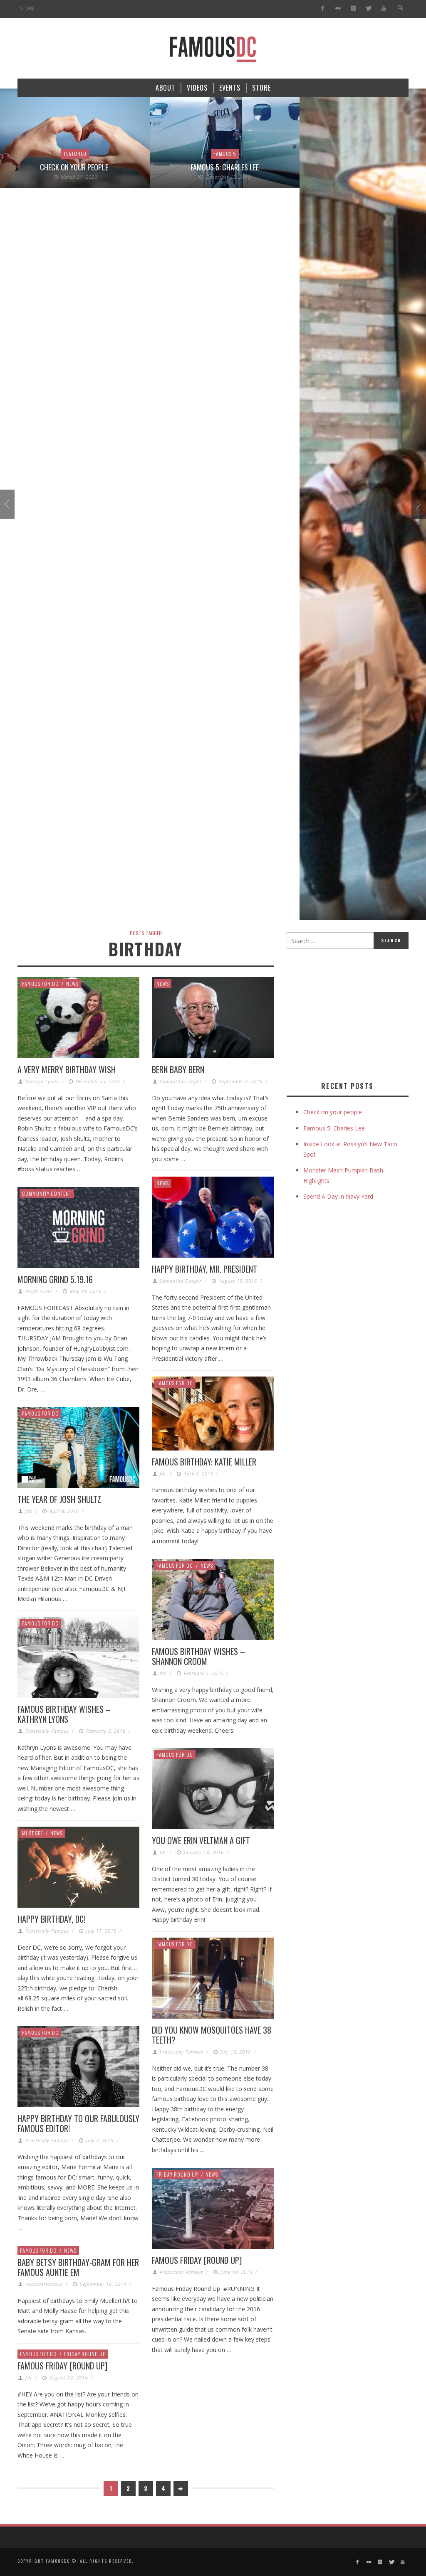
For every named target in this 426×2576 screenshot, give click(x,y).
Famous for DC (40, 984)
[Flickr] (338, 9)
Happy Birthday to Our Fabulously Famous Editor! (78, 2123)
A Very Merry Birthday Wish (67, 1069)
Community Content (47, 1193)
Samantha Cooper (181, 1081)
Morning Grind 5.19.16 (55, 1279)
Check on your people (75, 167)
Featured (75, 154)
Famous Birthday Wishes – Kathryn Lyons (64, 1714)
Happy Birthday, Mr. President (204, 1269)
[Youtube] (384, 9)
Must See (32, 1833)
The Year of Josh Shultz (59, 1499)
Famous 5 (225, 154)
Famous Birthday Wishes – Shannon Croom (198, 1656)
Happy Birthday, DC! (51, 1919)
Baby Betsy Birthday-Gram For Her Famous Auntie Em (78, 2267)
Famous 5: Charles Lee (225, 167)
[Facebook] (323, 9)
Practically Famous (47, 1731)
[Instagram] (353, 9)
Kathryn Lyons (42, 1081)
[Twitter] (368, 9)
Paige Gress (39, 1291)
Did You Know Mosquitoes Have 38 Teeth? (212, 2035)
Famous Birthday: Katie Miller (204, 1462)
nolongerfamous (44, 2284)
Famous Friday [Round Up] (197, 2260)
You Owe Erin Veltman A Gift (201, 1840)
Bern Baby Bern (178, 1069)
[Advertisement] (356, 1013)
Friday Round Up (177, 2174)
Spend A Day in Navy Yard (338, 1196)
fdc (163, 1474)
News (72, 984)
